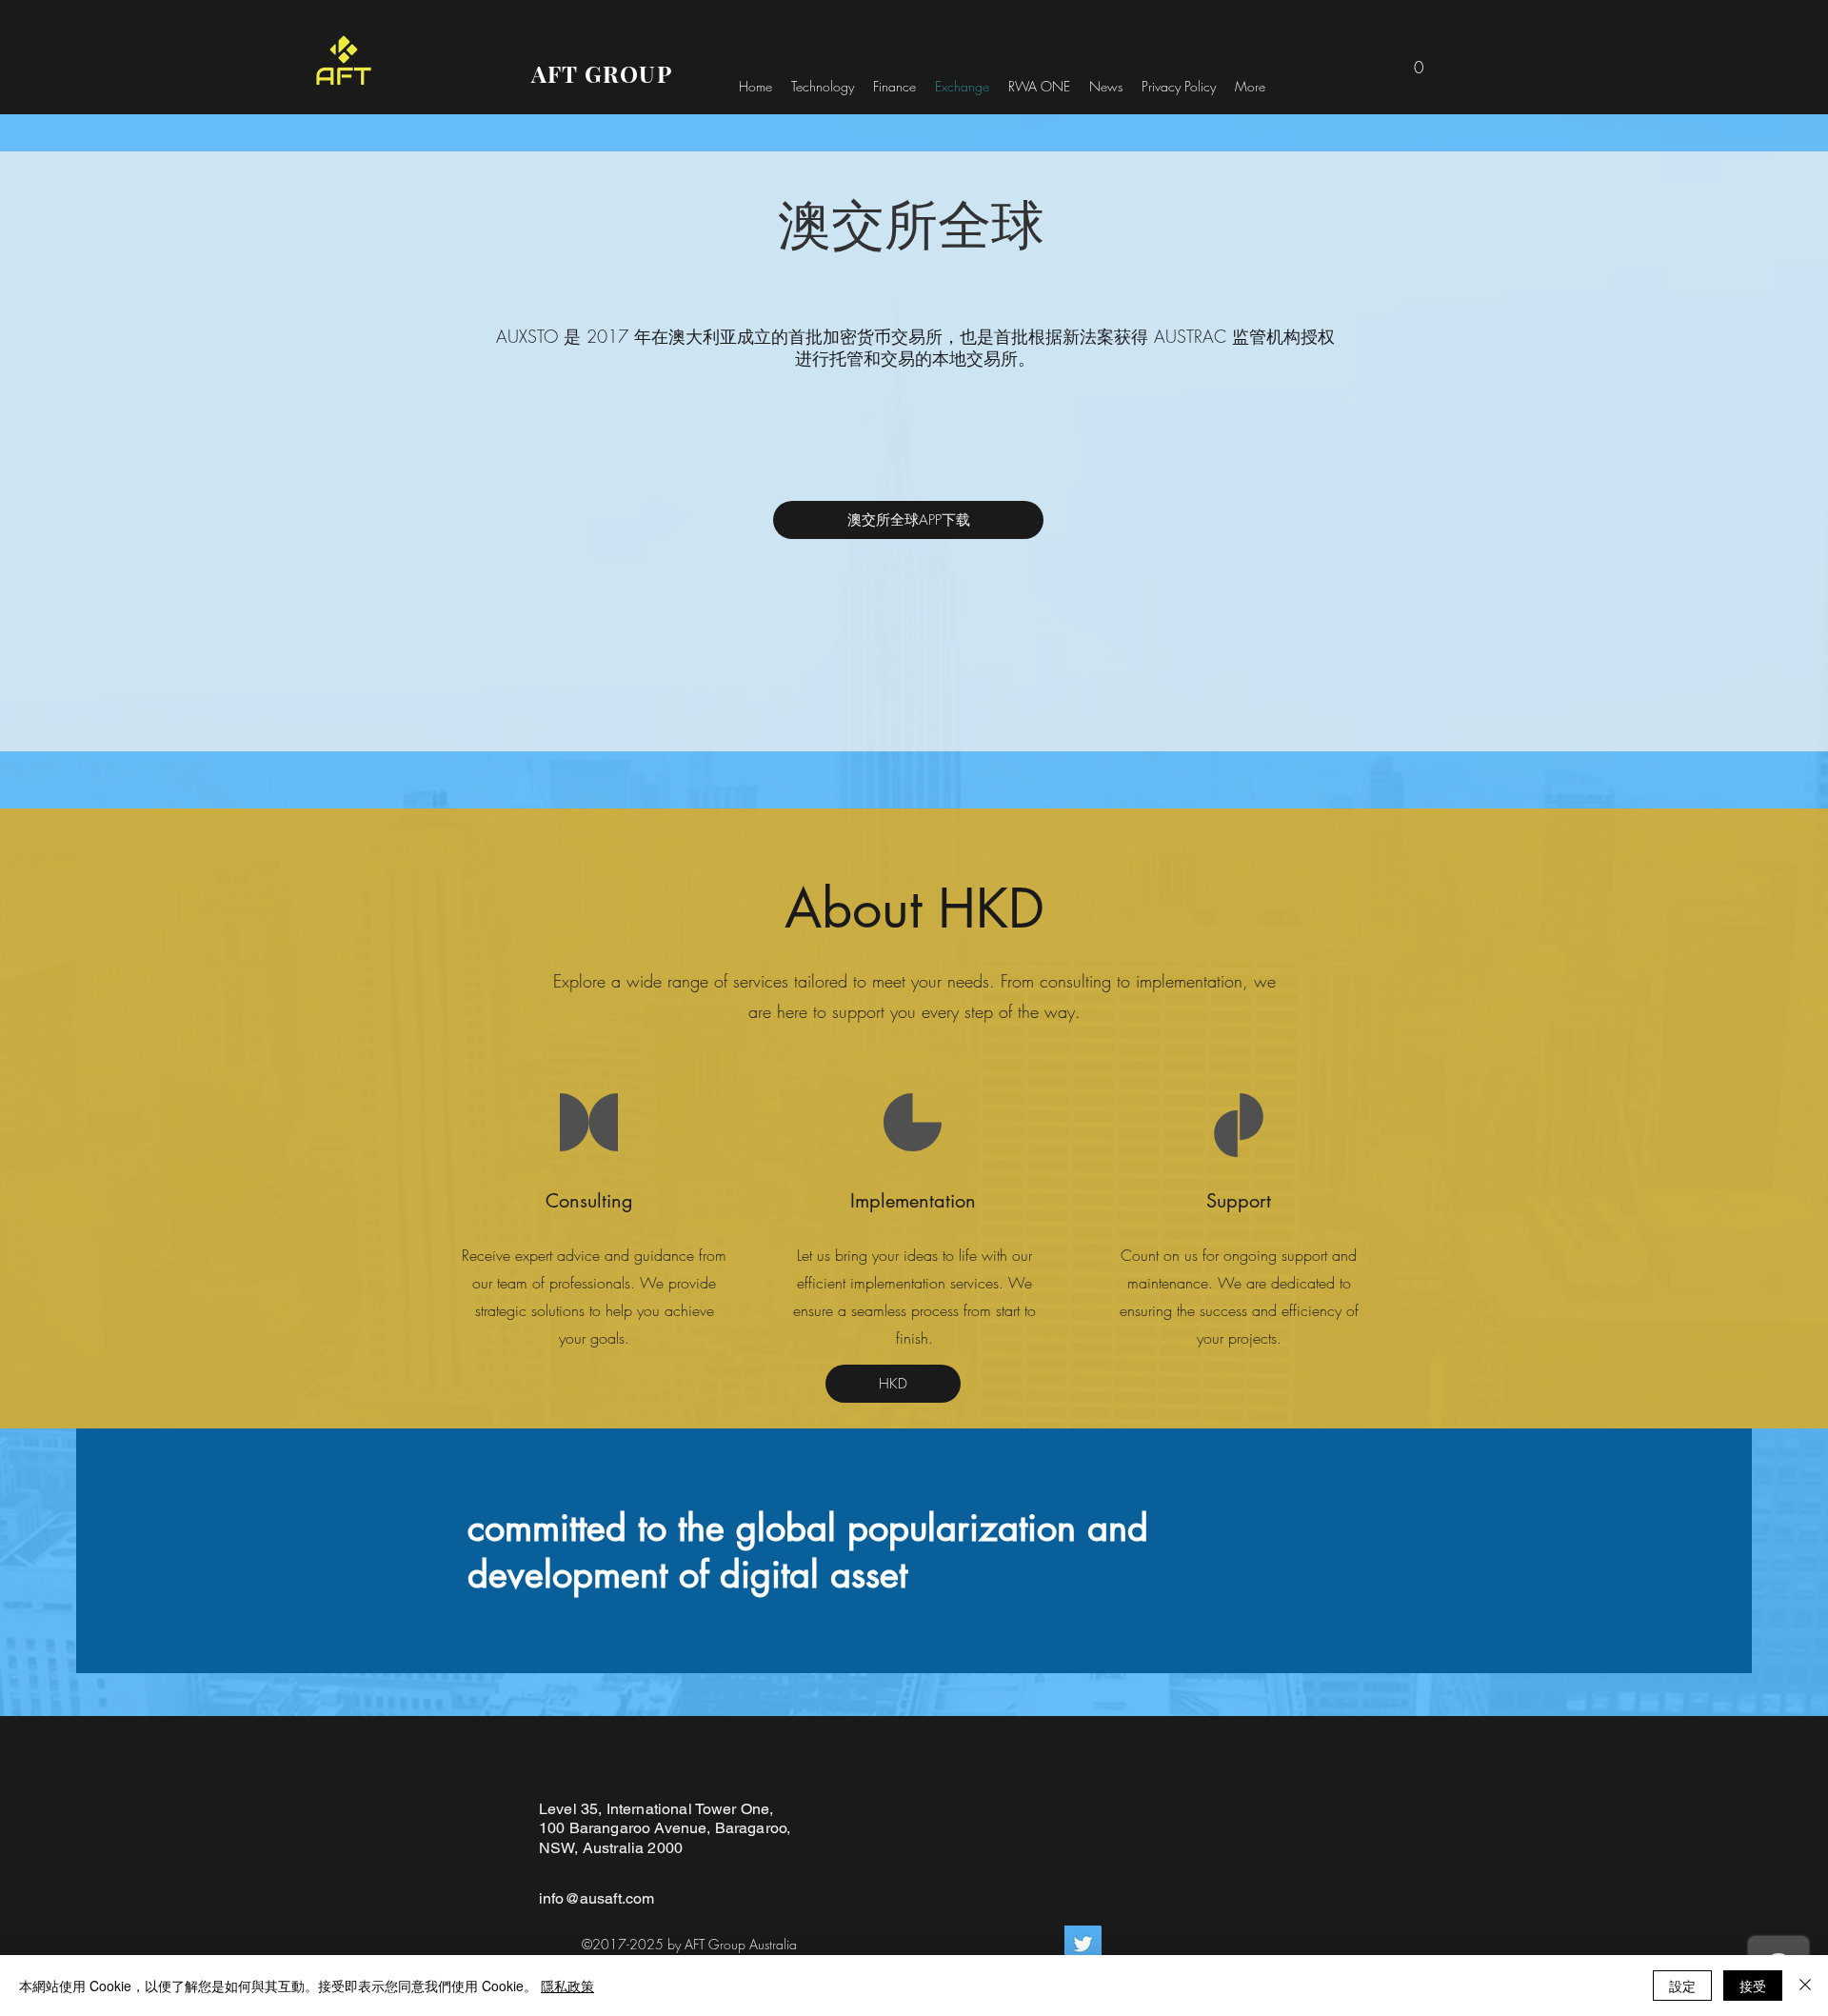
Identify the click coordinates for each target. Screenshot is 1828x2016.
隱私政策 (567, 1986)
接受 (1753, 1986)
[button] (1419, 61)
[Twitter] (1083, 1944)
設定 (1682, 1986)
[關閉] (1805, 1986)
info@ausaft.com (596, 1898)
